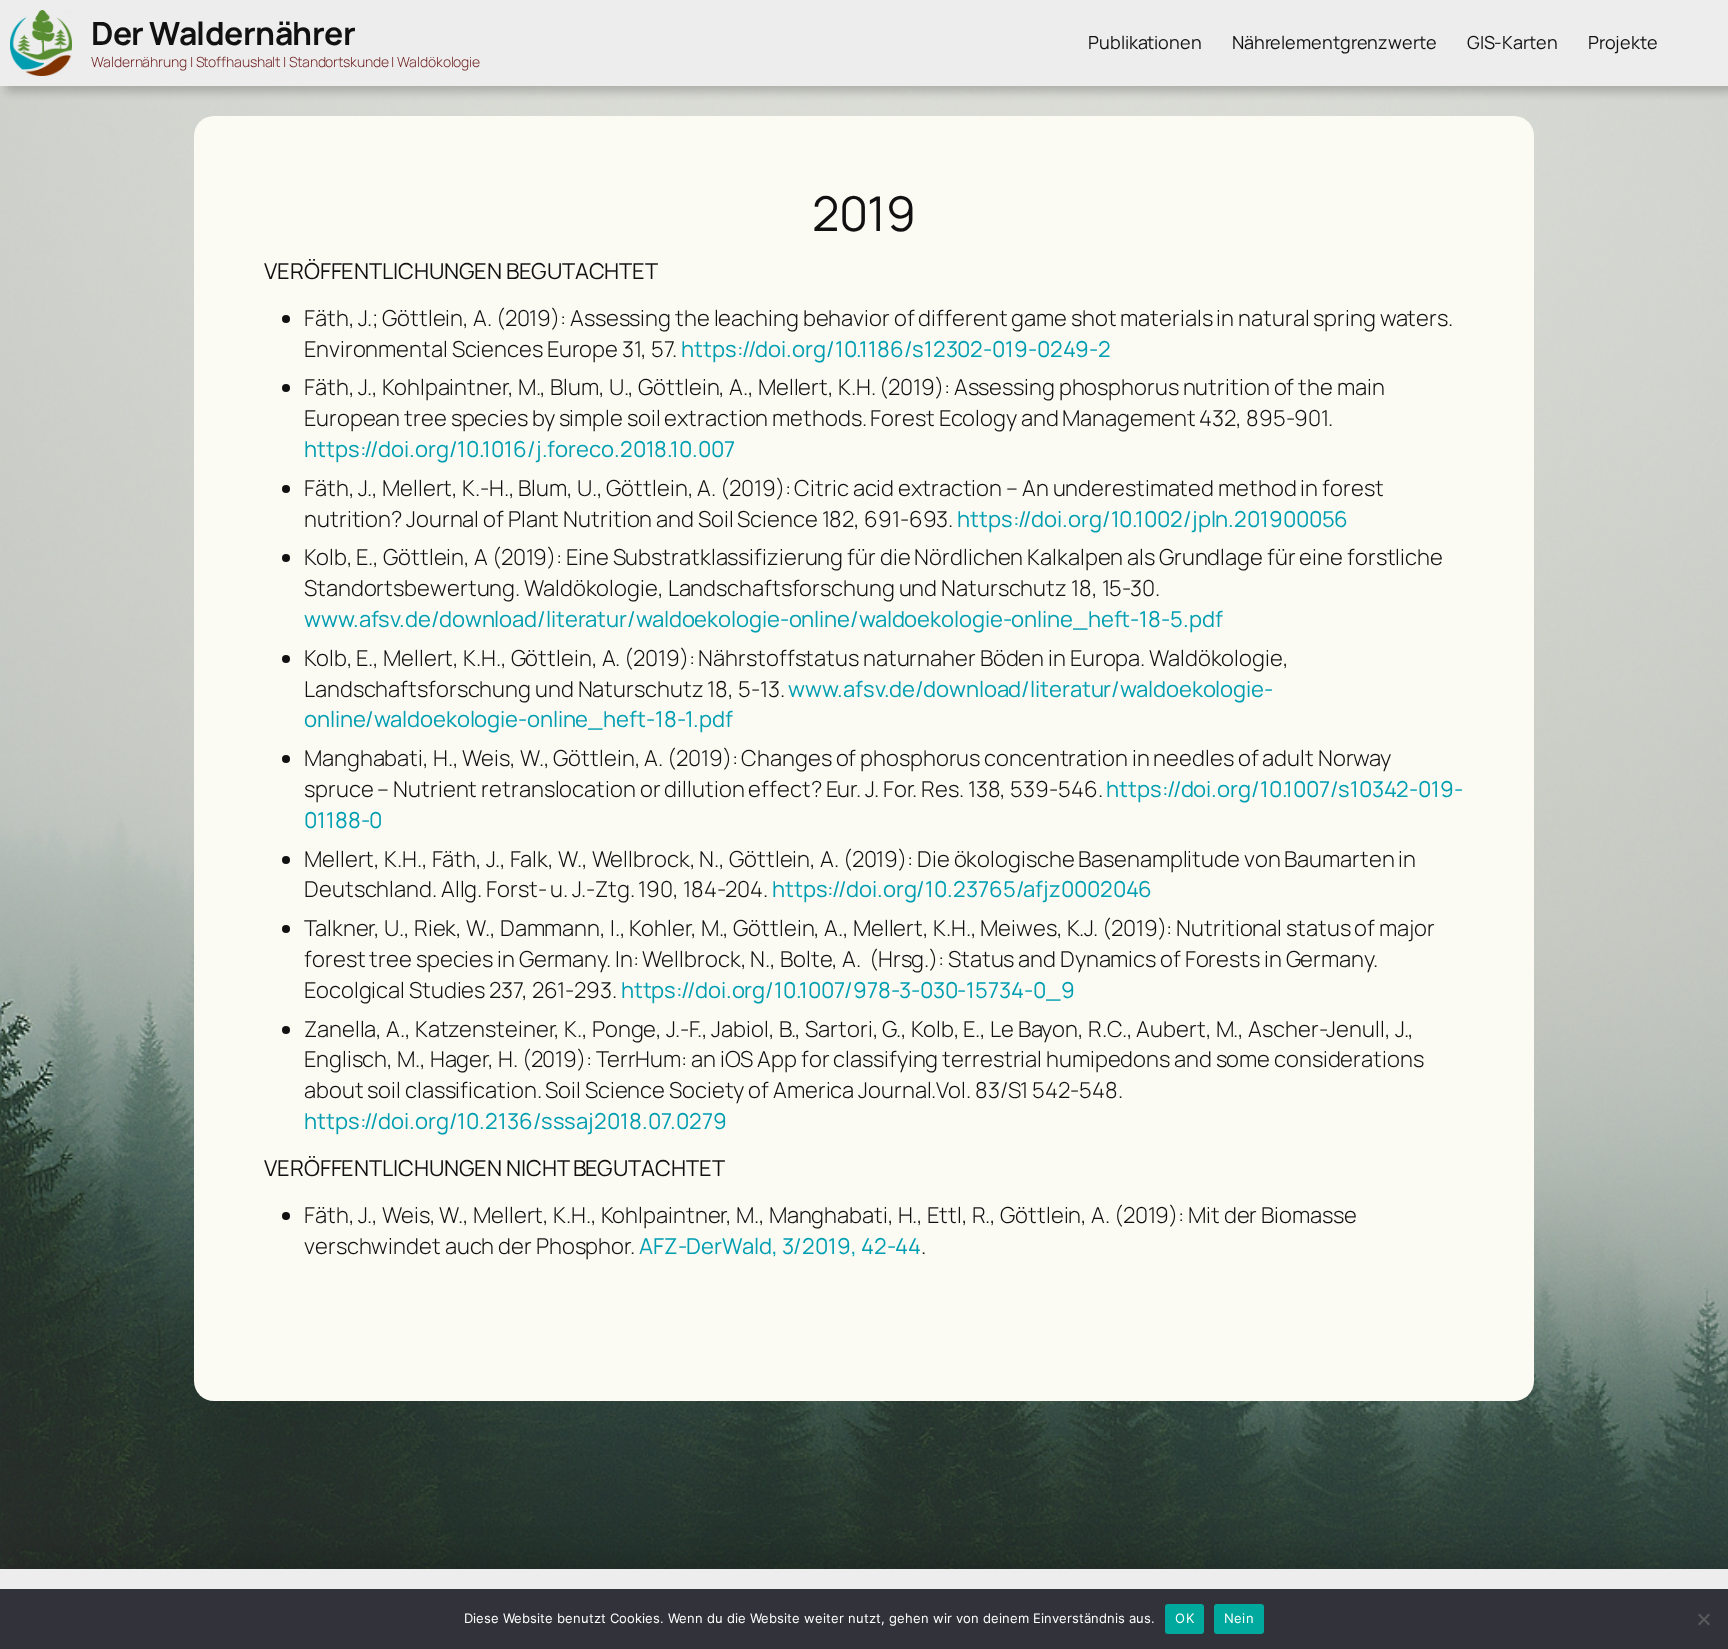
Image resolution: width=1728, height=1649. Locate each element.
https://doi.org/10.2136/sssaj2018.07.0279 (515, 1121)
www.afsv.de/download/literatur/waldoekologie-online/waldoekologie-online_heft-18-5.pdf (763, 619)
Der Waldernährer (223, 33)
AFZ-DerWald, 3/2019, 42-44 (780, 1246)
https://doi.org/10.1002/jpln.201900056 (1152, 519)
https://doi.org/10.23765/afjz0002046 (962, 889)
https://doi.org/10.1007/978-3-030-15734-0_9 (848, 990)
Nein (1239, 1618)
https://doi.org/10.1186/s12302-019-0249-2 (896, 349)
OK (1184, 1618)
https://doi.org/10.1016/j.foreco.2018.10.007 (519, 449)
